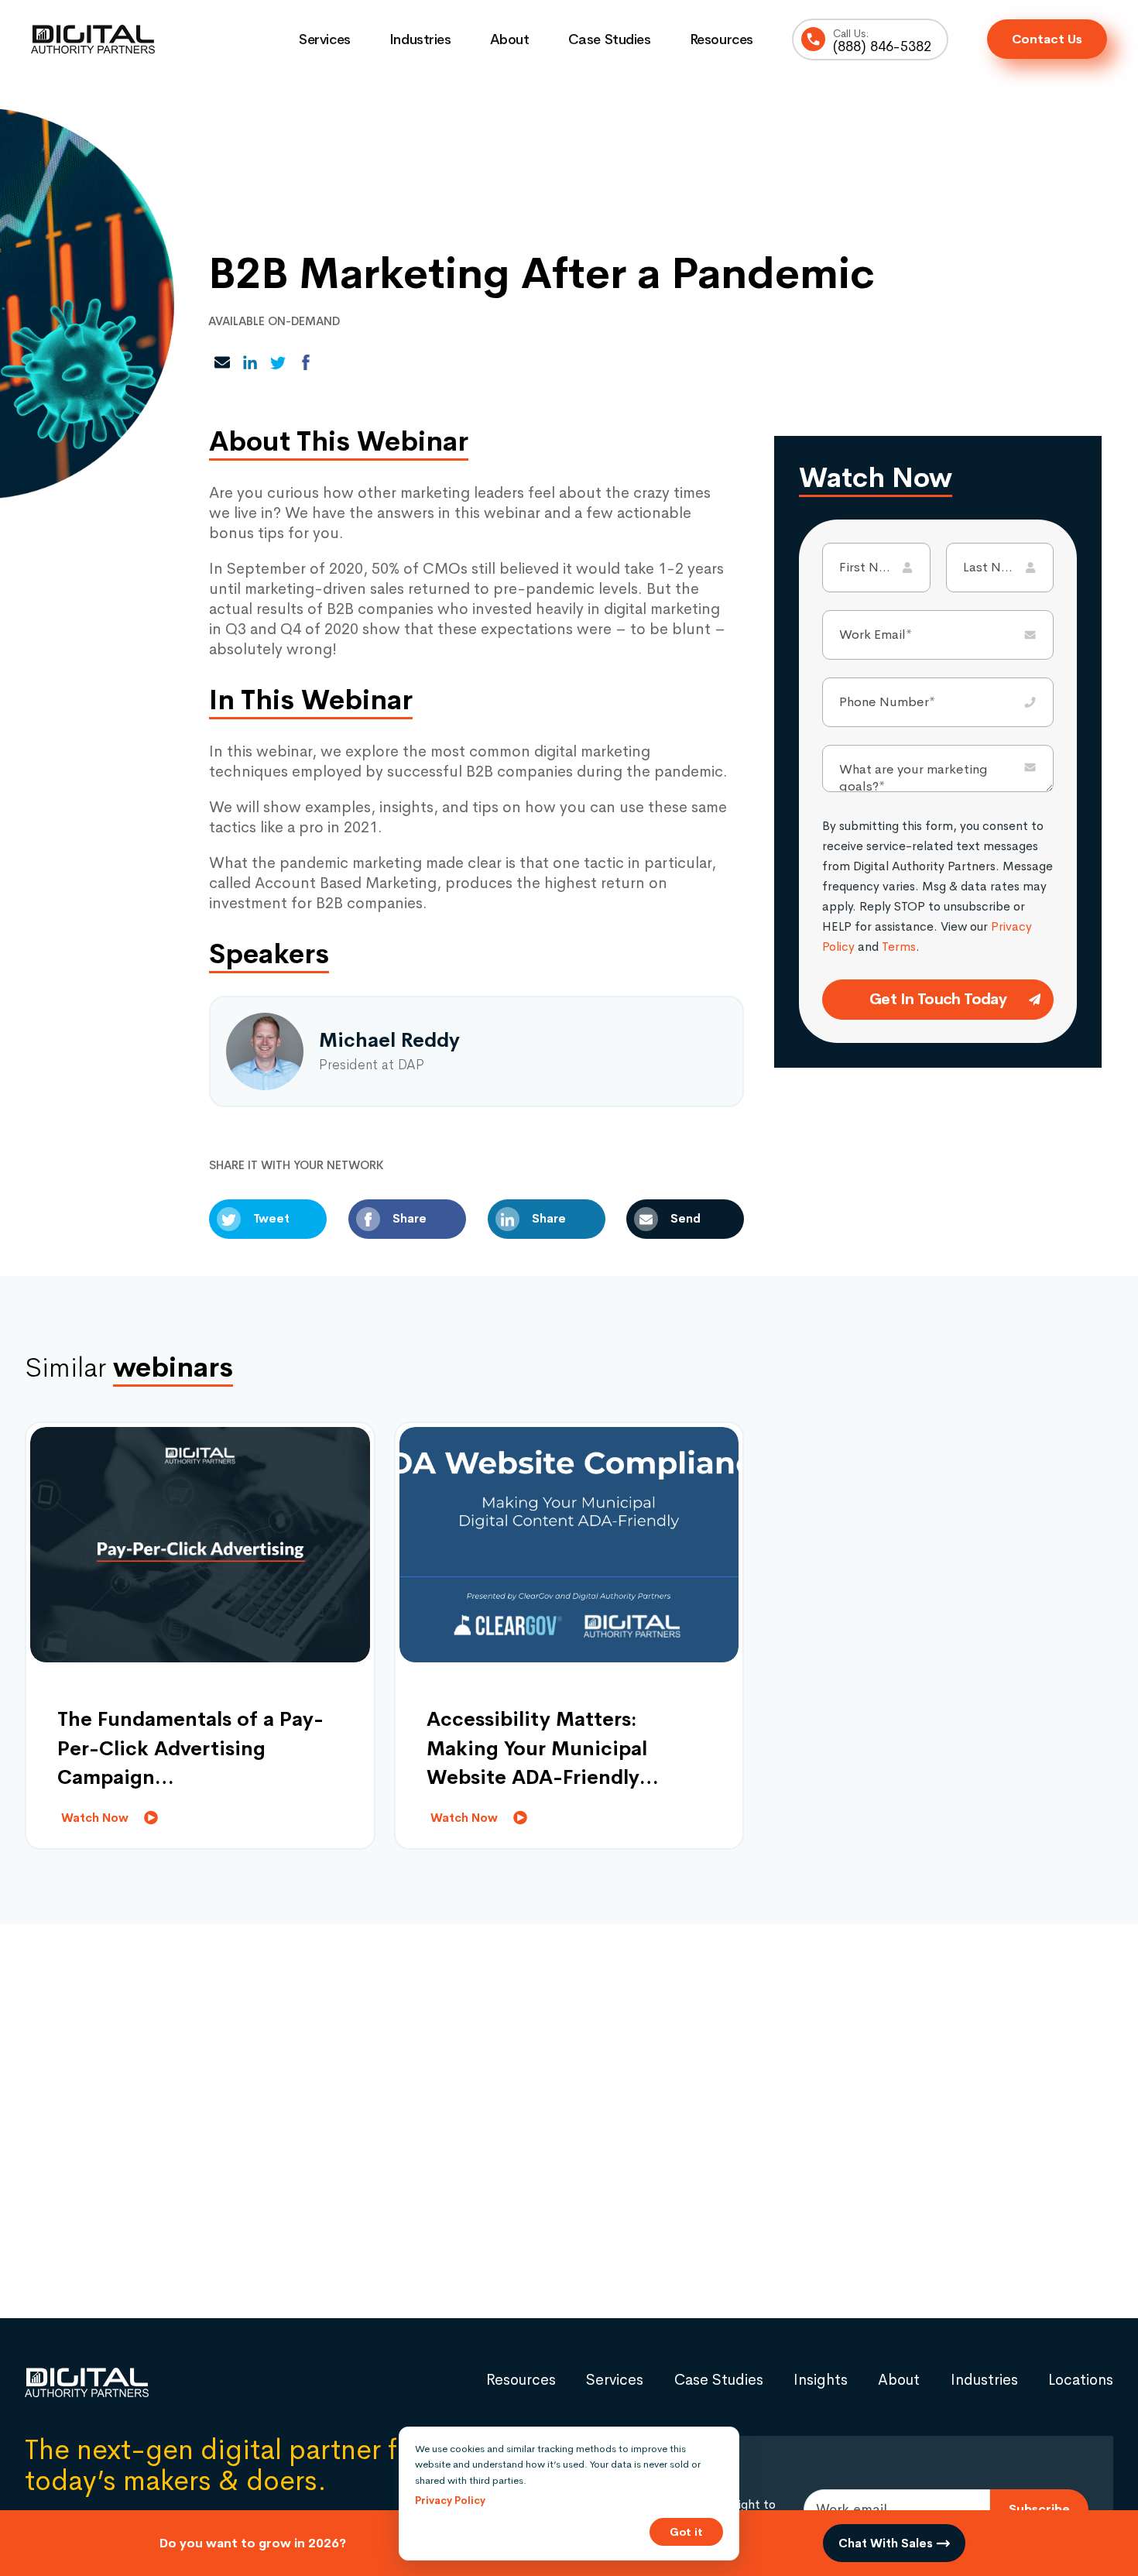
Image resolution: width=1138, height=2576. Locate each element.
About (510, 39)
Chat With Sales (887, 2543)
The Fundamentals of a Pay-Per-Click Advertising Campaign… (190, 1748)
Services (325, 39)
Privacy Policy (450, 2501)
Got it (686, 2532)
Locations (1081, 2380)
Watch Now (95, 1818)
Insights (821, 2380)
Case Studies (610, 39)
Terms (899, 947)
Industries (420, 39)
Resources (722, 39)
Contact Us (1047, 39)
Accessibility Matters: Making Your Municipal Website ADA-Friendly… (543, 1748)
